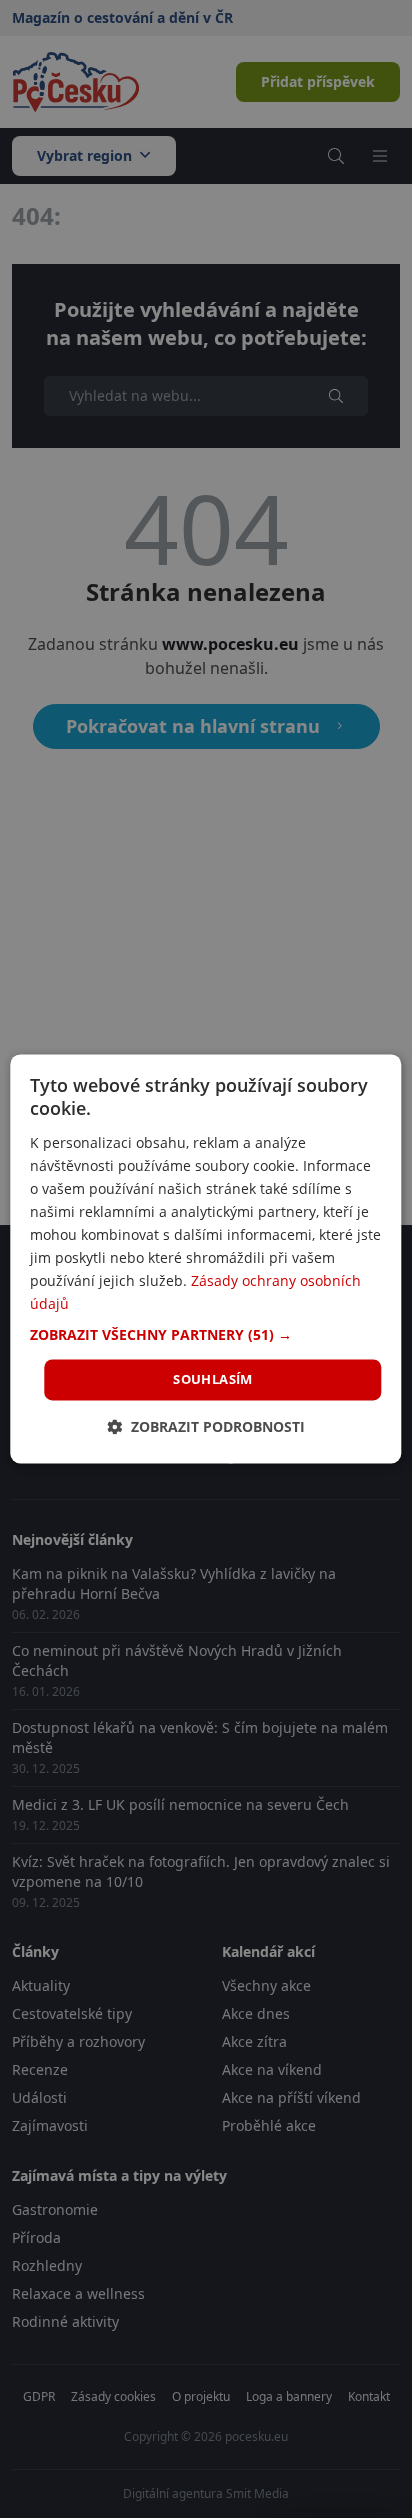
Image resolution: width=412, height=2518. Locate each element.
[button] (205, 1335)
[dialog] (205, 1258)
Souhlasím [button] (213, 1379)
